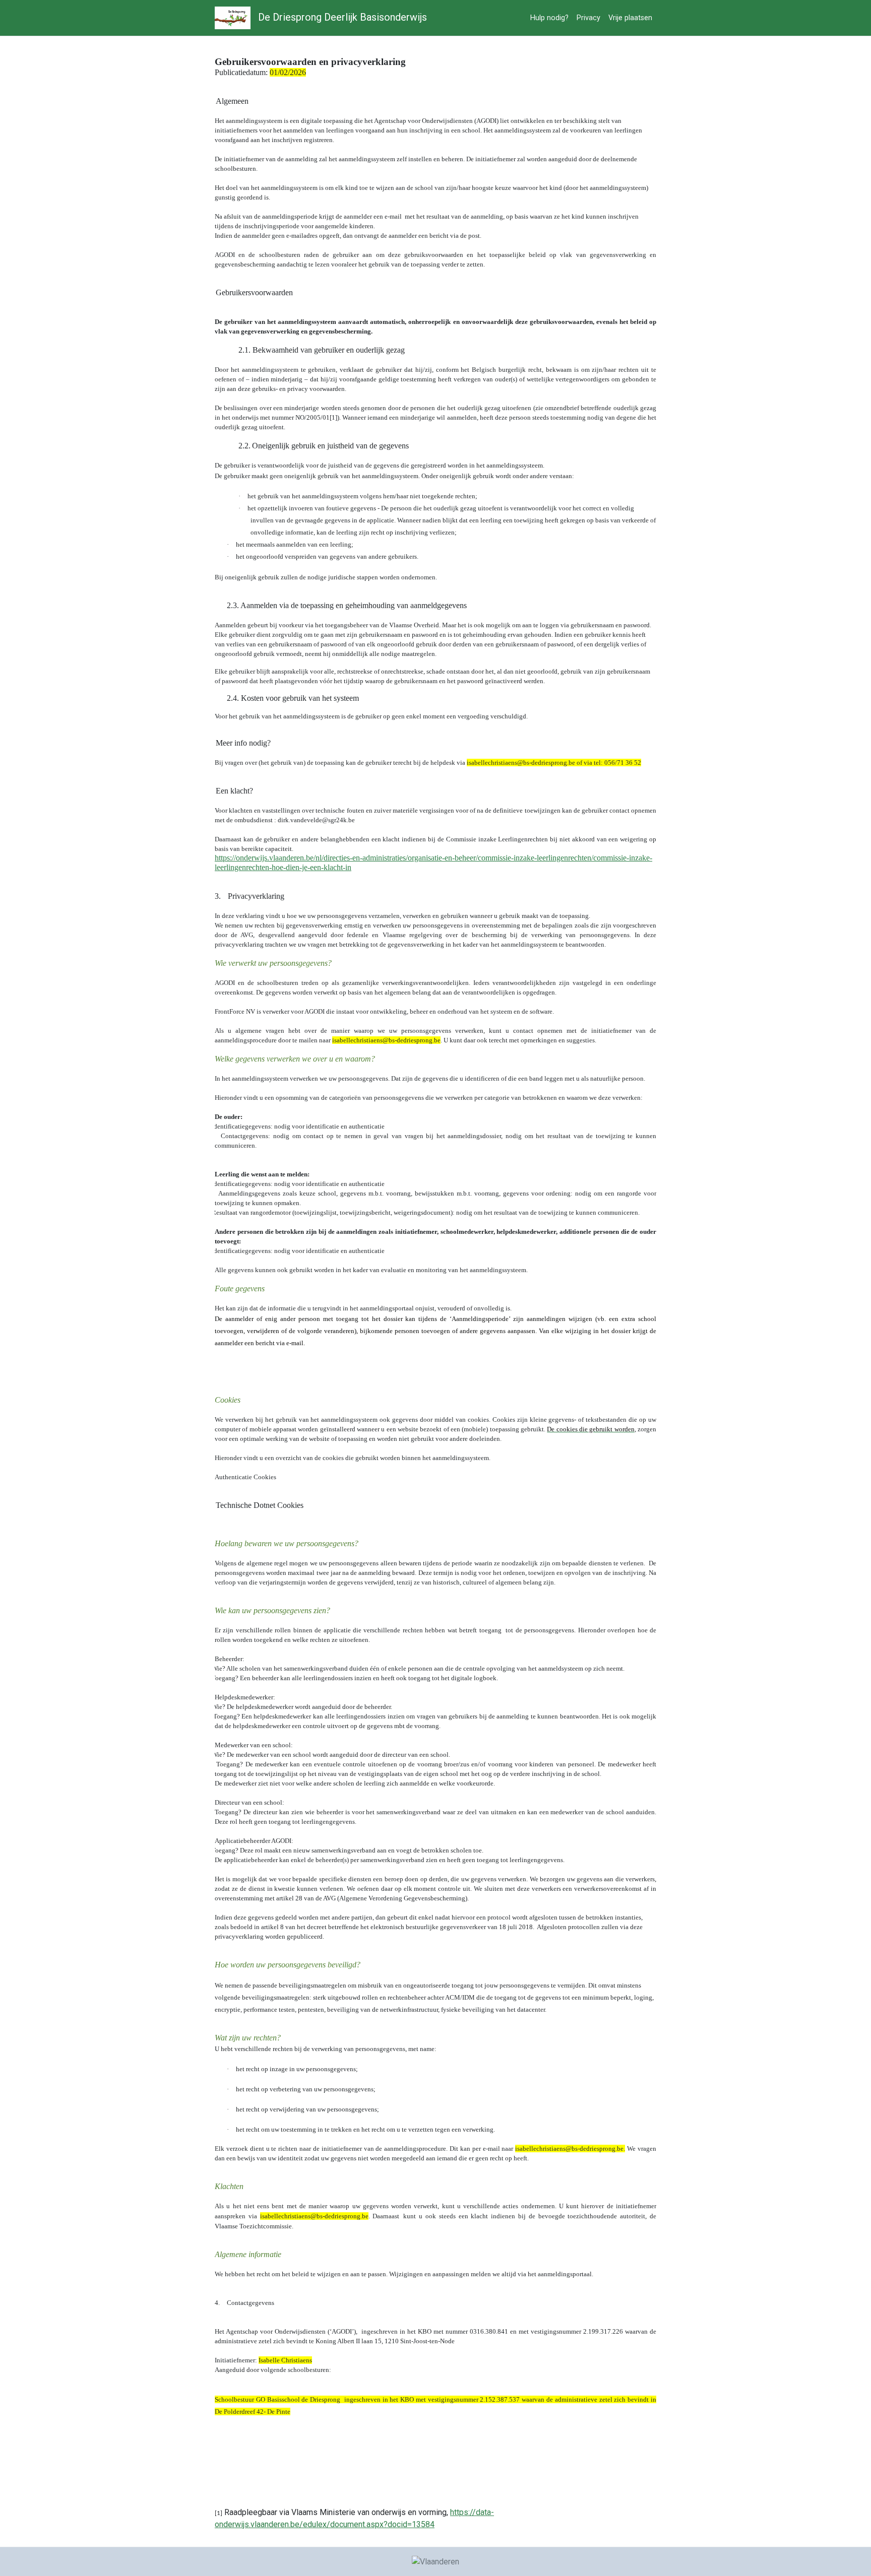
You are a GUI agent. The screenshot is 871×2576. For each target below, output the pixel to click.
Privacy (588, 18)
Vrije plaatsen (630, 18)
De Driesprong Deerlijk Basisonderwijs (341, 17)
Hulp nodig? (549, 18)
